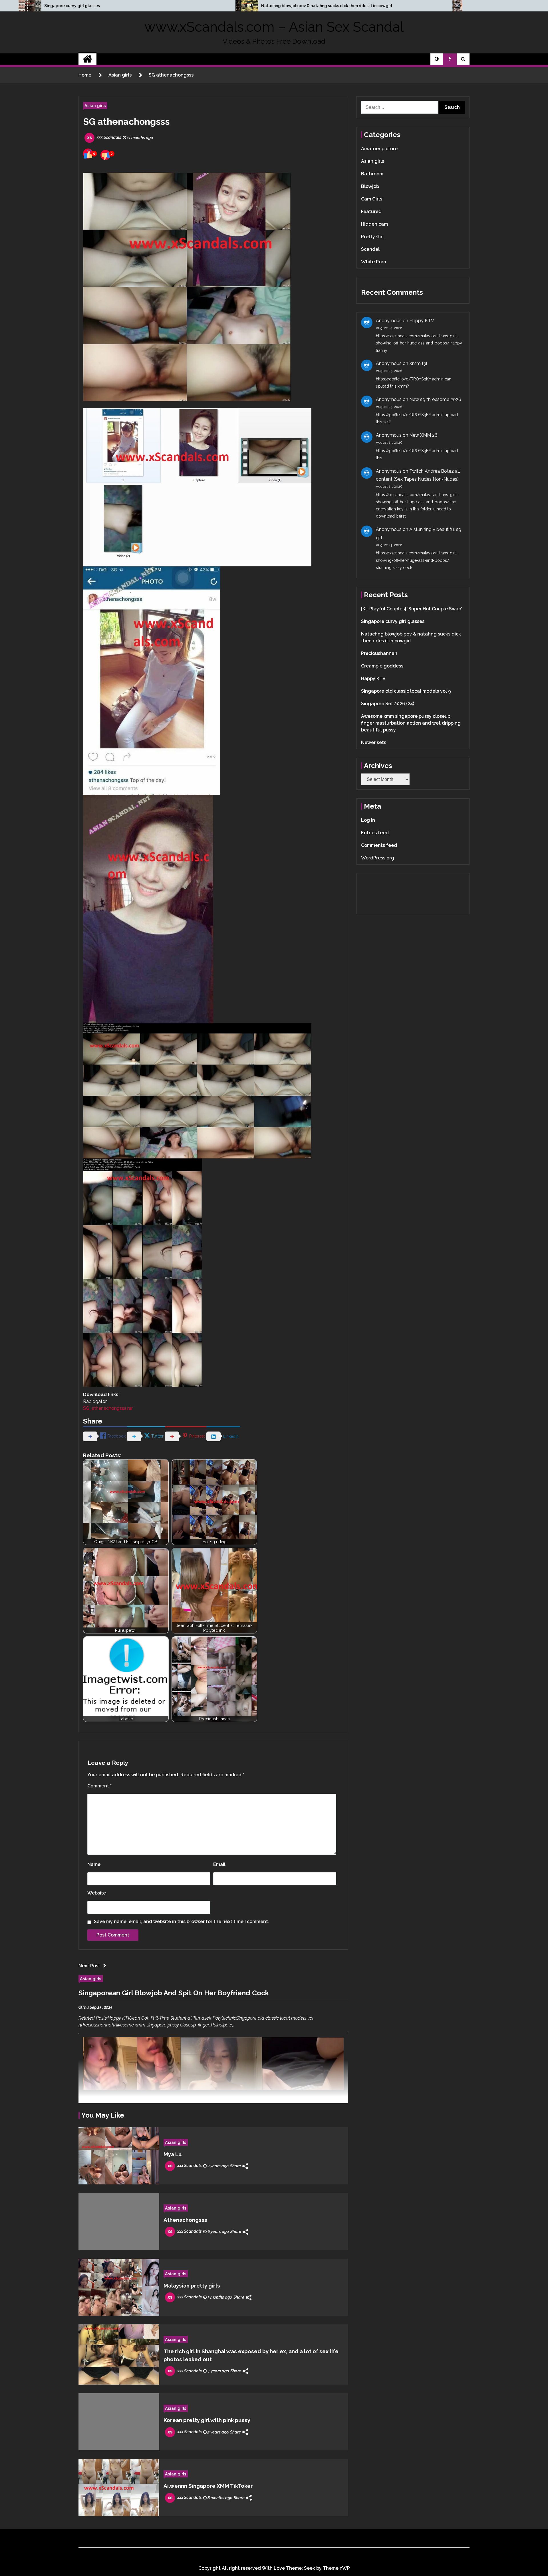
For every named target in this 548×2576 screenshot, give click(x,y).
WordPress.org (378, 858)
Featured (371, 212)
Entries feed (375, 833)
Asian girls (95, 106)
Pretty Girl (372, 237)
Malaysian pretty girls (192, 2286)
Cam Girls (372, 199)
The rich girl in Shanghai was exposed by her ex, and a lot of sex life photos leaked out (251, 2355)
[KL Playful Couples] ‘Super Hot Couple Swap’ (412, 609)
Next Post (89, 1966)
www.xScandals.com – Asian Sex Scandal (274, 27)
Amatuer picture (379, 149)
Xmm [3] (418, 363)
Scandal (370, 249)
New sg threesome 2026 (435, 399)
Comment (99, 1786)
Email (219, 1864)
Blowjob (370, 186)
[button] (437, 59)
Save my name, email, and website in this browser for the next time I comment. (182, 1922)
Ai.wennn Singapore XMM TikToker (208, 2486)
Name (94, 1864)
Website (97, 1893)
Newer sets (374, 742)
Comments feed (379, 845)
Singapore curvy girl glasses (72, 6)
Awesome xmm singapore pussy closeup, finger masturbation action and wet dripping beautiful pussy (411, 723)
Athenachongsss (185, 2220)
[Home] (87, 59)
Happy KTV (422, 321)
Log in (368, 820)
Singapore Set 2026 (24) (388, 704)
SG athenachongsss (126, 122)
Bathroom (372, 174)
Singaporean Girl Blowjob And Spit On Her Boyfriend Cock (174, 1993)
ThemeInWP (336, 2568)
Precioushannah (379, 653)
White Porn (374, 262)
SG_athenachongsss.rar (108, 1408)
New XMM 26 (423, 435)
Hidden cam (374, 224)
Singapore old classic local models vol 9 (406, 691)
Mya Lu (173, 2154)
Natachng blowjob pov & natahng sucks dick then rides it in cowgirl (327, 6)
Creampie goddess (382, 666)
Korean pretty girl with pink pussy (207, 2420)
